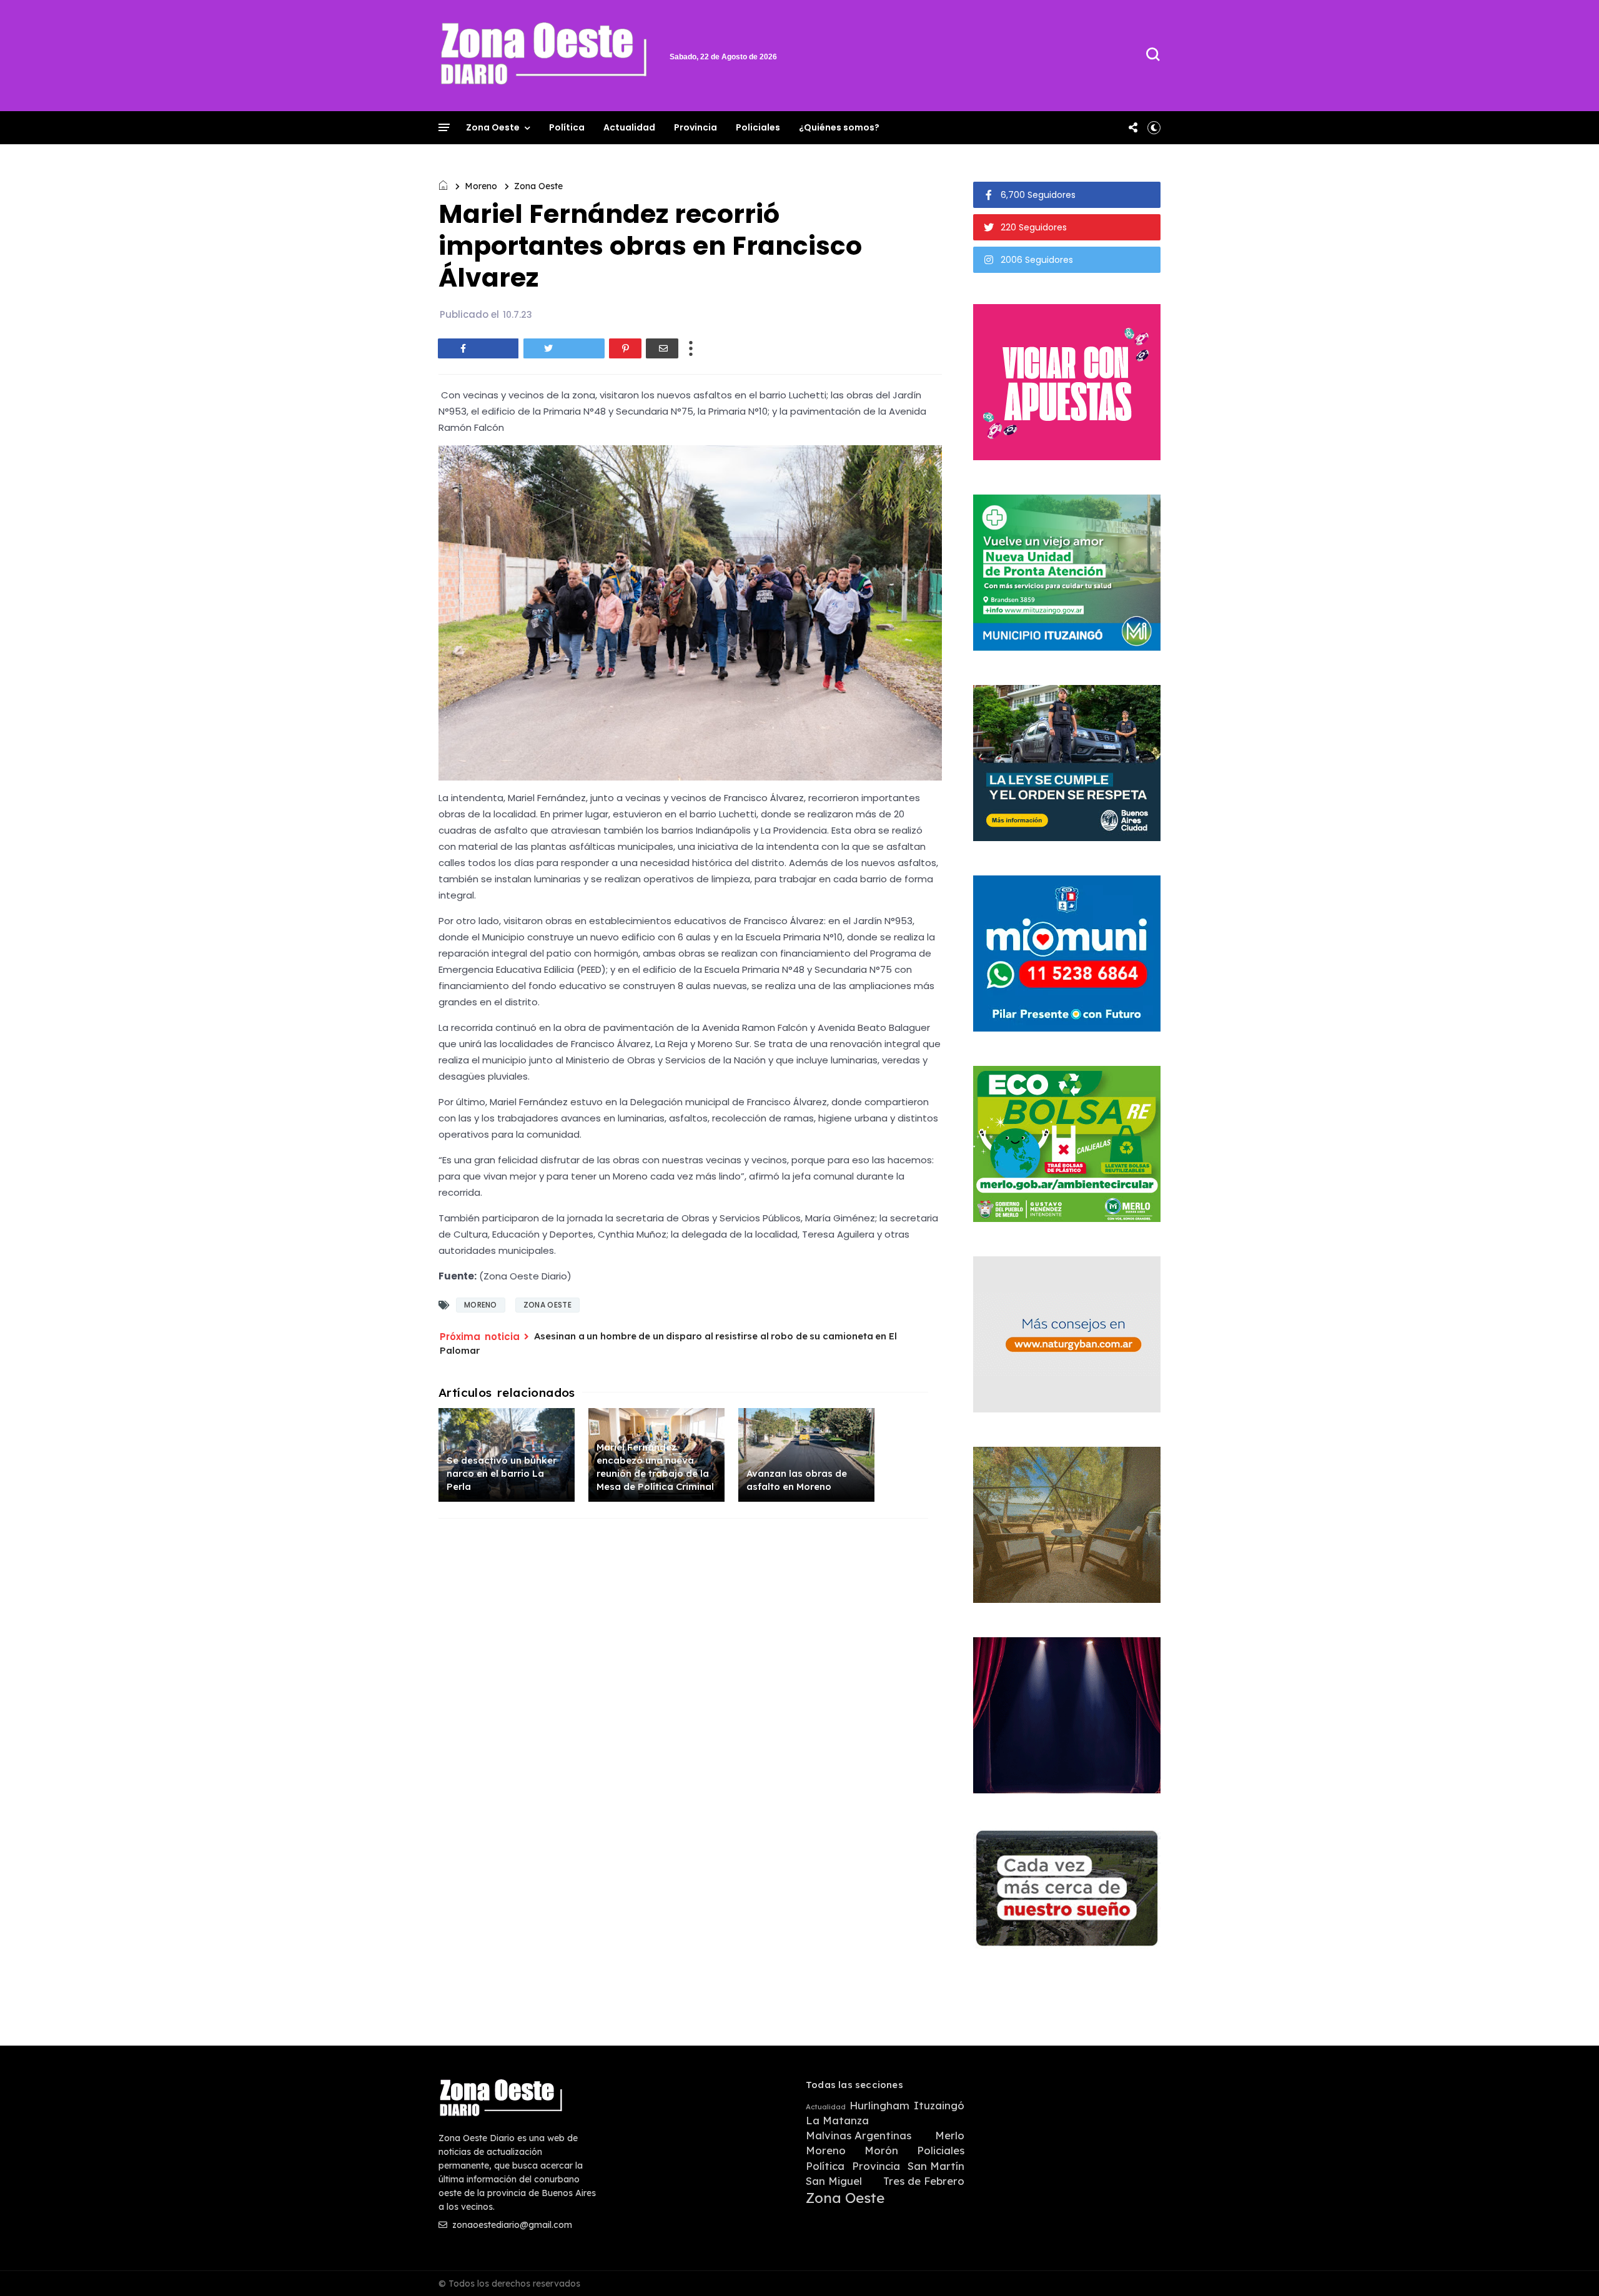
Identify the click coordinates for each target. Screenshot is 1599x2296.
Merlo (950, 2136)
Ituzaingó (939, 2106)
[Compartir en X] (564, 348)
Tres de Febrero (924, 2181)
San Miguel (834, 2181)
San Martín (936, 2166)
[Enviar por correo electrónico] (662, 348)
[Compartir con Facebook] (478, 348)
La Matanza (837, 2121)
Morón (881, 2151)
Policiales (758, 127)
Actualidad (629, 127)
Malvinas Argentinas (859, 2136)
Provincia (696, 127)
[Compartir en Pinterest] (625, 348)
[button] (1154, 127)
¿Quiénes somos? (839, 127)
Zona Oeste (493, 127)
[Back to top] (1568, 2266)
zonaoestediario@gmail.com (511, 2225)
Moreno (481, 186)
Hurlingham (879, 2106)
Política (567, 127)
